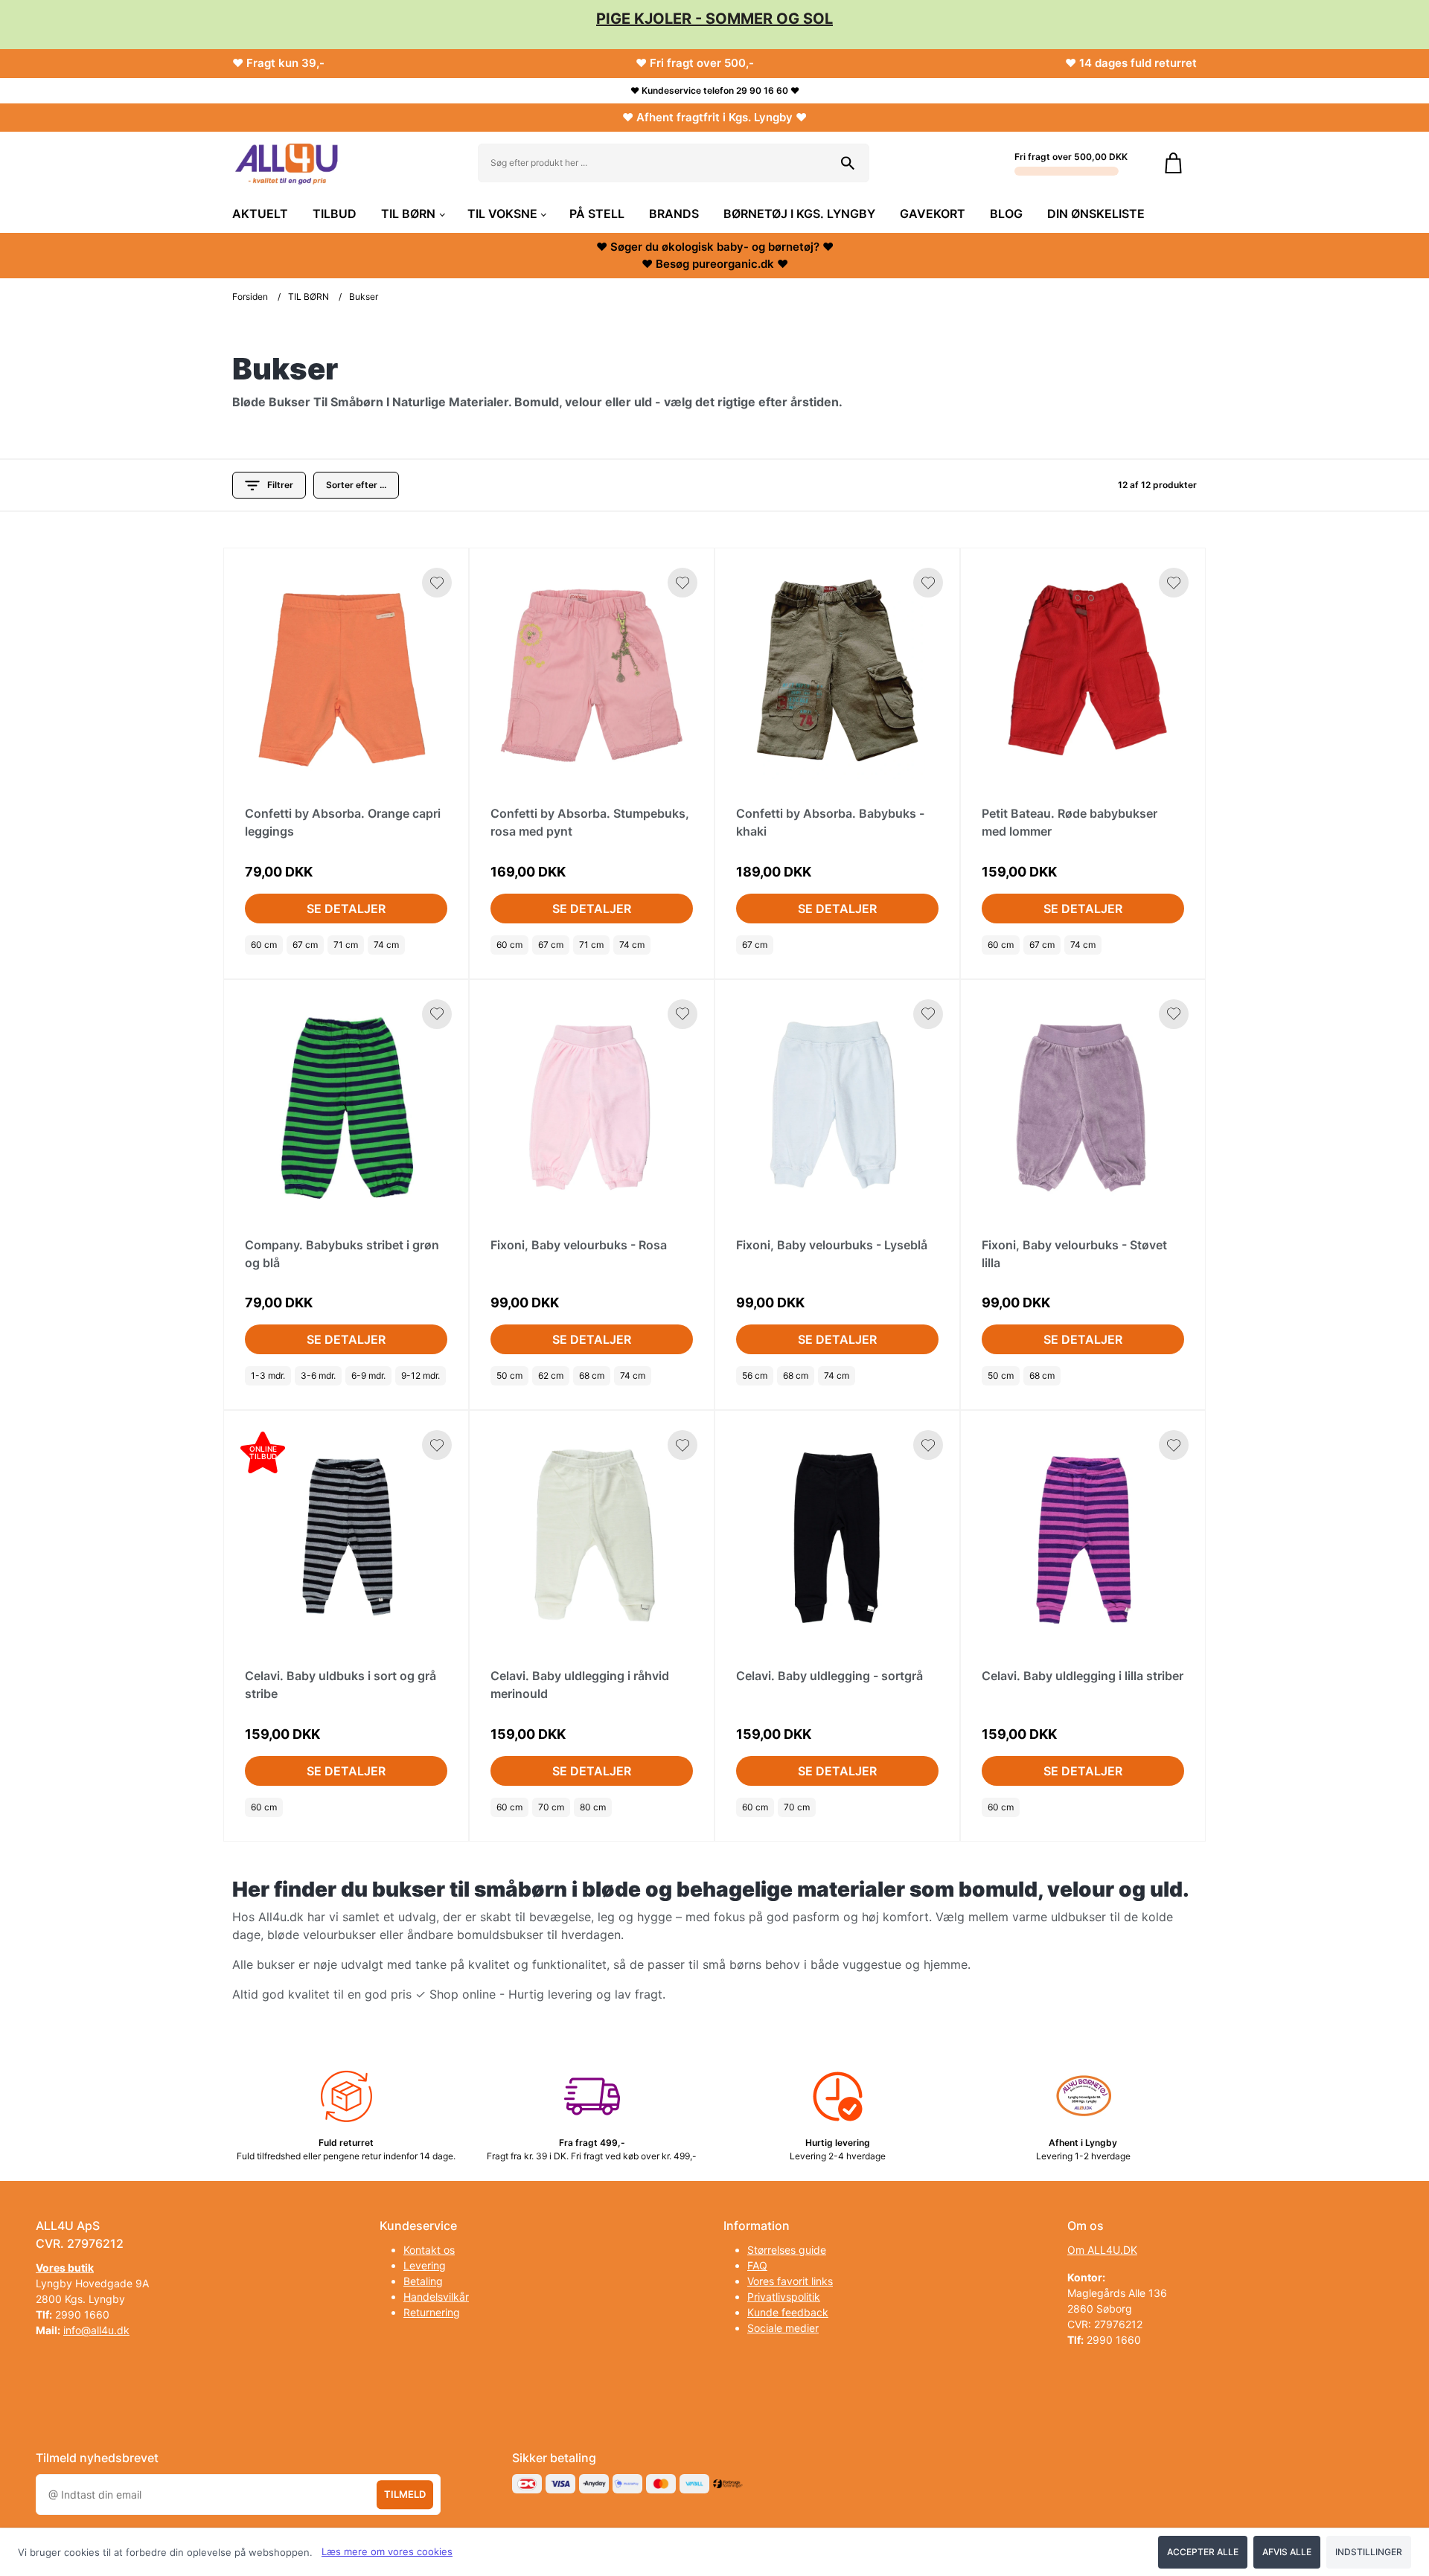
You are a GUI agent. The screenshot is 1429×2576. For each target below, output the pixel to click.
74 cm (386, 945)
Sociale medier (783, 2328)
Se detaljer (346, 909)
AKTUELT (260, 214)
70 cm (551, 1807)
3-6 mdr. (318, 1375)
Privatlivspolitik (784, 2297)
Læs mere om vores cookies (387, 2551)
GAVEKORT (933, 214)
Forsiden (250, 297)
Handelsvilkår (436, 2297)
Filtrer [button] (280, 485)
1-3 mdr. (268, 1375)
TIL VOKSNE (502, 214)
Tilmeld (405, 2494)
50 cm (509, 1375)
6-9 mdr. (368, 1375)
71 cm (346, 945)
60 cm (264, 945)
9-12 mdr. (421, 1375)
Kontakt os (429, 2250)
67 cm (305, 945)
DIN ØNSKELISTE (1096, 214)
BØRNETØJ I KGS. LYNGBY (799, 214)
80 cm (593, 1807)
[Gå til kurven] (1173, 163)
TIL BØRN (408, 214)
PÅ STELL (597, 214)
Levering (425, 2265)
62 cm (551, 1375)
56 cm (755, 1375)
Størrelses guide (787, 2250)
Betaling (423, 2281)
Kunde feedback (788, 2312)
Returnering (432, 2312)
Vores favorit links (790, 2281)
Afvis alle (1287, 2552)
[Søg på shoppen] (848, 163)
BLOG (1006, 214)
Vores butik (65, 2268)
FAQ (757, 2265)
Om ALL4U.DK (1102, 2250)
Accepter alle (1203, 2552)
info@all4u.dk (96, 2330)
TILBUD (335, 214)
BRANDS (674, 214)
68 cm (592, 1375)
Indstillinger (1369, 2552)
